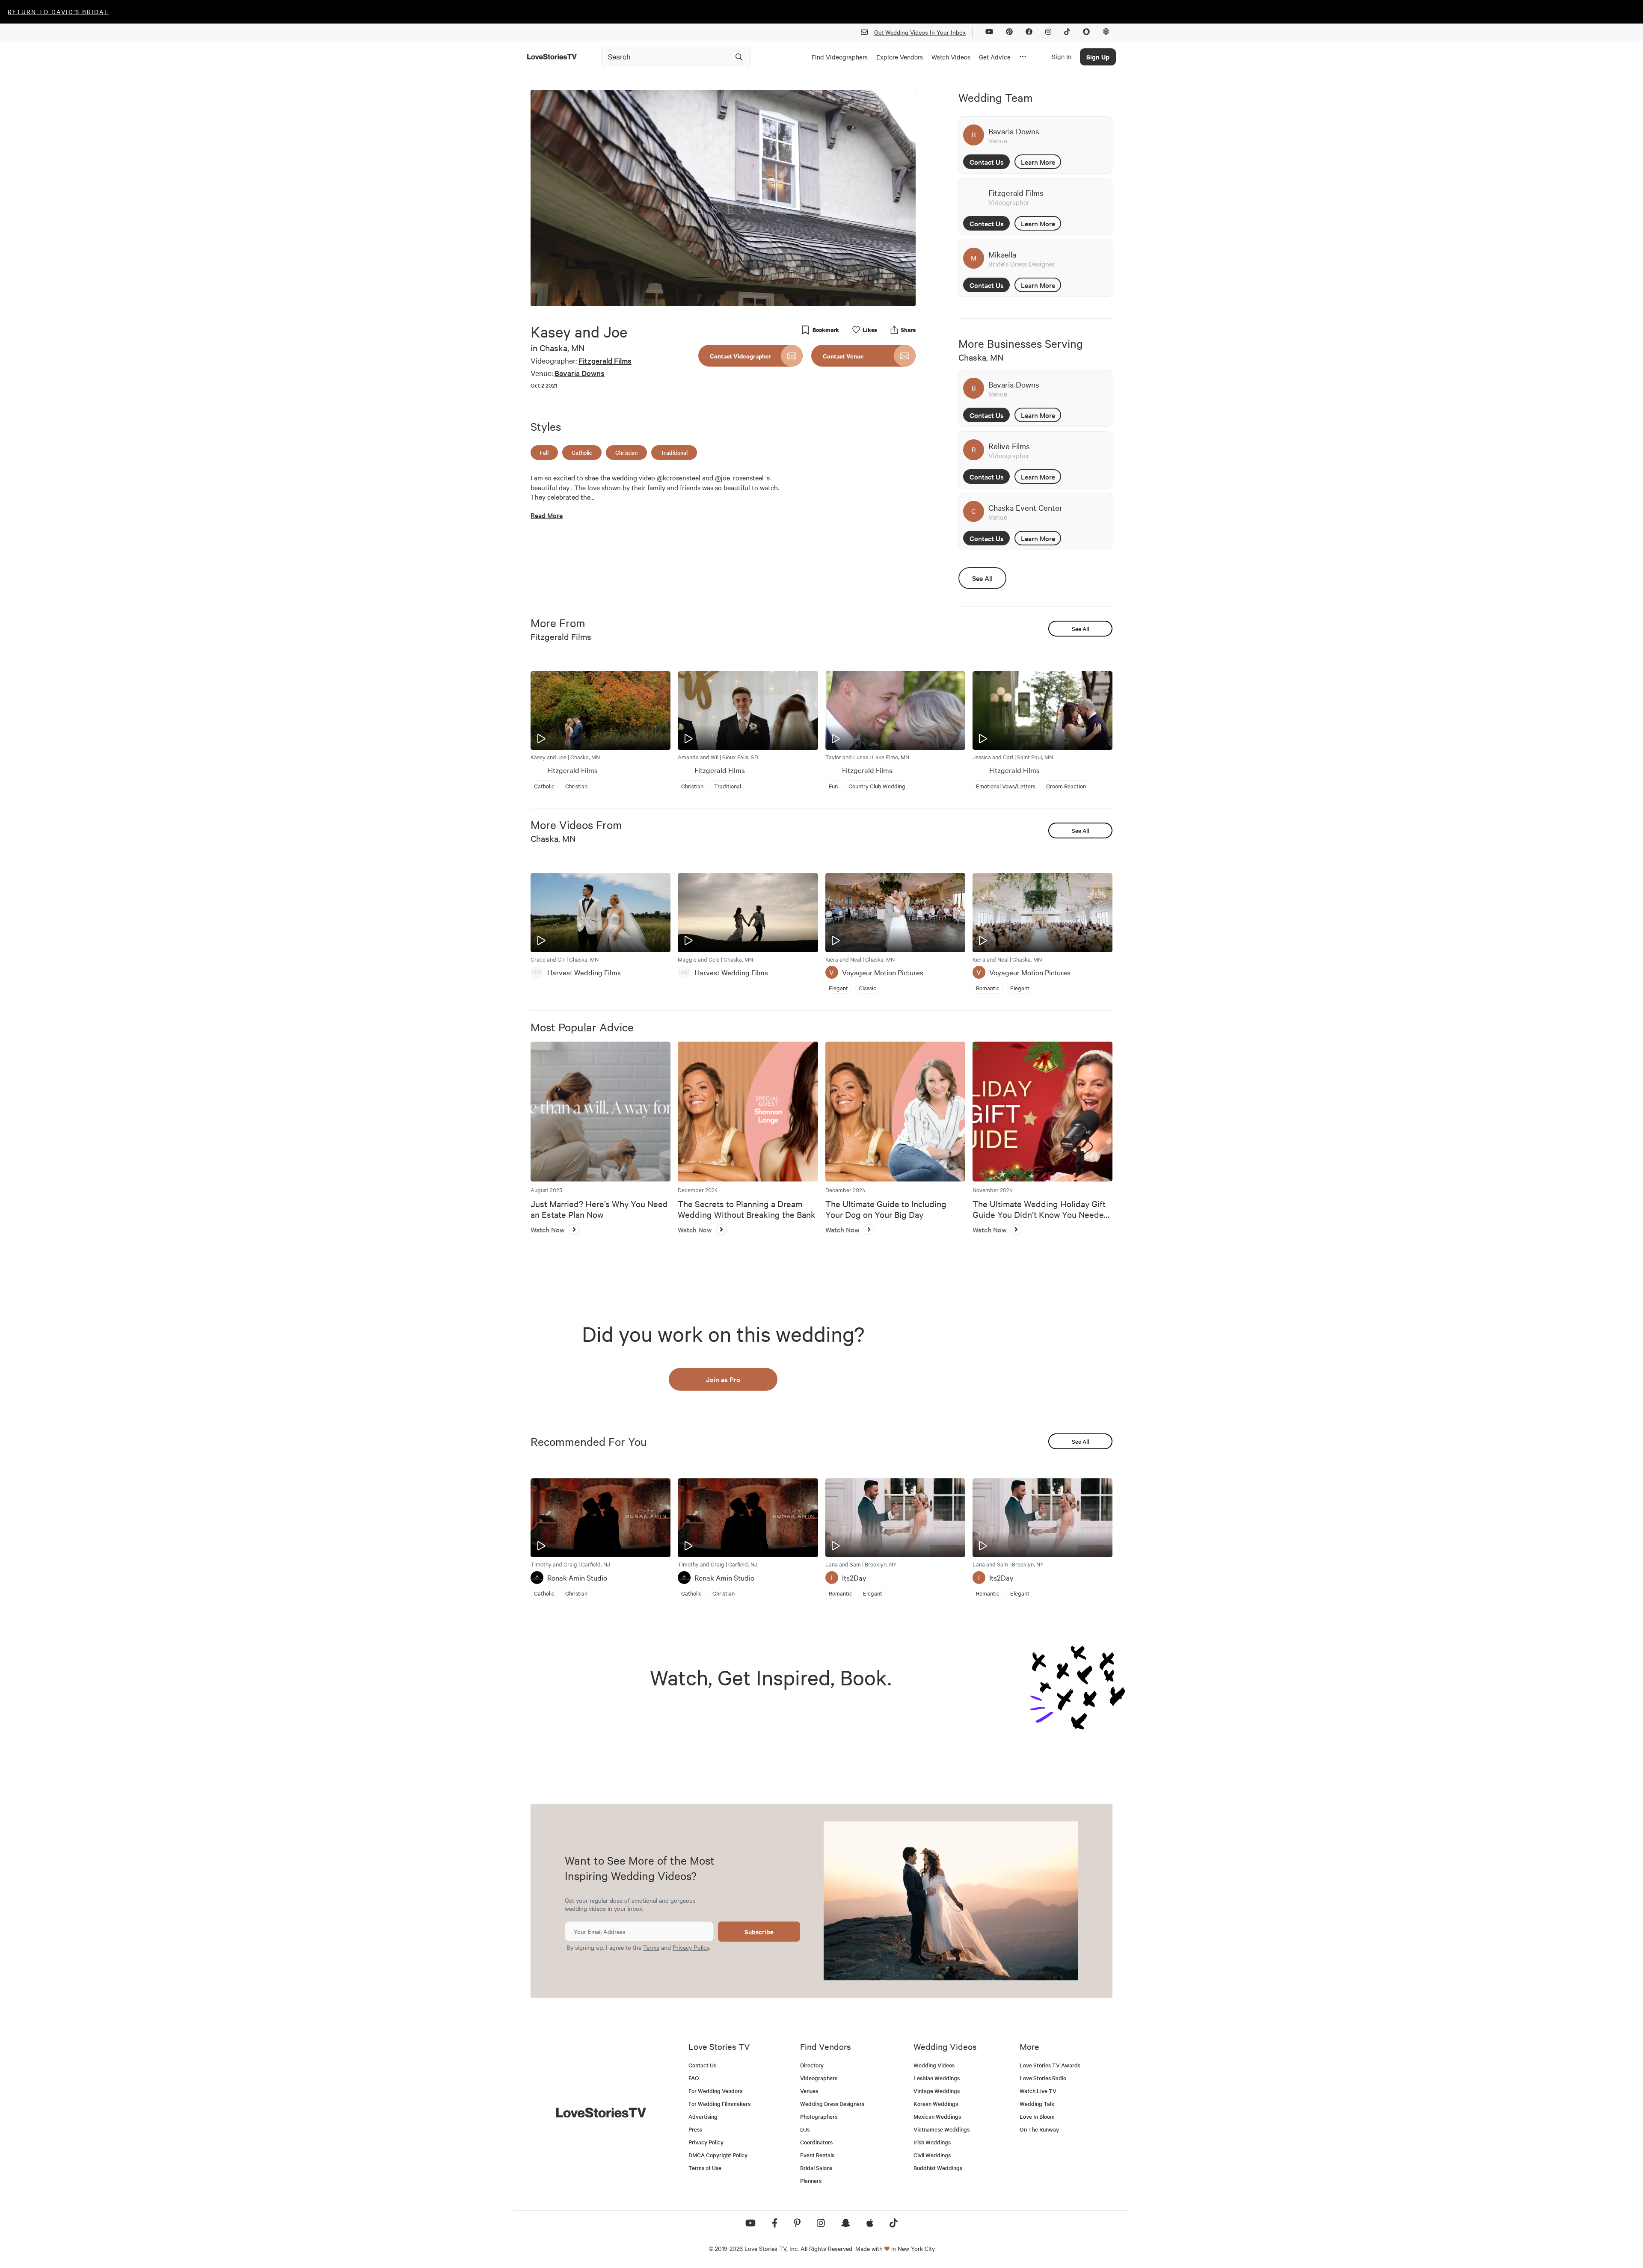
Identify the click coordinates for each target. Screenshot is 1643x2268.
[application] (723, 198)
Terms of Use (705, 2168)
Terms (651, 1947)
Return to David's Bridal (58, 12)
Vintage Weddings (937, 2091)
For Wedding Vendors (715, 2091)
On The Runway (1039, 2129)
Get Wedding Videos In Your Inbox (920, 32)
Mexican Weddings (937, 2116)
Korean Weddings (936, 2104)
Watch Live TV (1038, 2091)
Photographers (819, 2116)
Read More (547, 515)
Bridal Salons (816, 2168)
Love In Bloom (1037, 2116)
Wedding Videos (934, 2065)
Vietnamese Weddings (942, 2129)
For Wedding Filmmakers (719, 2104)
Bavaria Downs (580, 373)
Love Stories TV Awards (1050, 2065)
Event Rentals (817, 2155)
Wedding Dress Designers (832, 2104)
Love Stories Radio (1043, 2078)
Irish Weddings (932, 2142)
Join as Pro (723, 1379)
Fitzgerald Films (605, 360)
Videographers (819, 2078)
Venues (809, 2091)
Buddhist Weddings (938, 2168)
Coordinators (816, 2142)
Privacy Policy (691, 1947)
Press (695, 2129)
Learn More (1038, 162)
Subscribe (759, 1932)
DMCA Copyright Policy (718, 2155)
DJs (805, 2129)
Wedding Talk (1037, 2104)
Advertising (703, 2116)
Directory (812, 2065)
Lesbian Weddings (937, 2078)
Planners (811, 2181)
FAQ (694, 2078)
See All (982, 578)
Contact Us (987, 162)
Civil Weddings (932, 2155)
